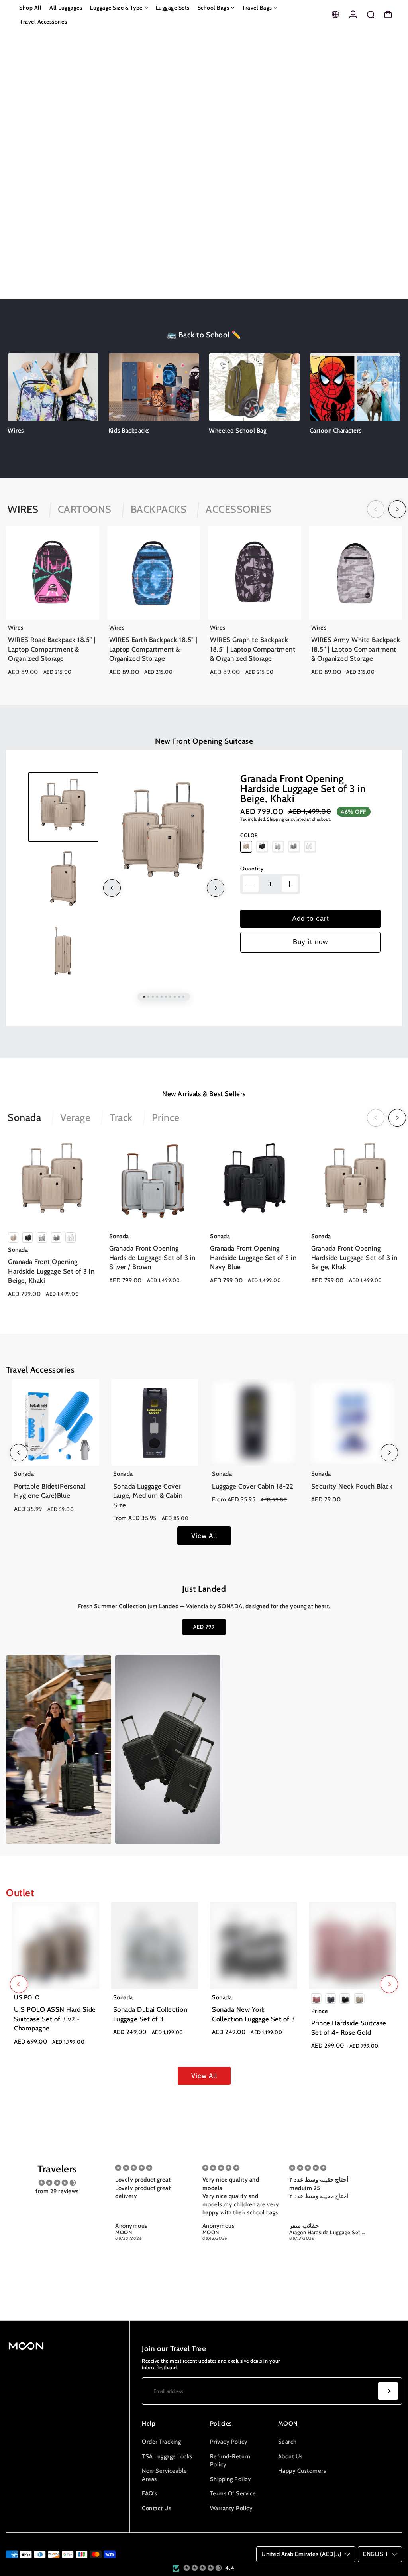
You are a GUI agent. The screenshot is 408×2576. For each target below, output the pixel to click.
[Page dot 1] (391, 127)
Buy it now (310, 942)
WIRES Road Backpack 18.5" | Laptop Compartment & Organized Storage (52, 649)
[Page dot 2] (391, 149)
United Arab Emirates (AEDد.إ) (301, 2554)
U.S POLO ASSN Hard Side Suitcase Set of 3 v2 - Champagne (55, 2019)
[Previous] (376, 509)
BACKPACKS (159, 509)
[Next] (397, 509)
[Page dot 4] (391, 192)
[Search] (371, 14)
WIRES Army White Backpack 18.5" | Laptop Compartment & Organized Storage (356, 649)
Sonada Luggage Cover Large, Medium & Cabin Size (148, 1496)
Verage (75, 1117)
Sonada (24, 1117)
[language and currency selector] (335, 14)
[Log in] (353, 14)
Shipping (276, 819)
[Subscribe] (388, 2391)
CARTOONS (85, 509)
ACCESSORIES (239, 509)
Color (249, 835)
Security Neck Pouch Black (352, 1486)
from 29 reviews (57, 2191)
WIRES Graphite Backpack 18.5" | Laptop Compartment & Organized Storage (253, 649)
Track (121, 1117)
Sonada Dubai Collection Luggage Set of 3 (150, 2014)
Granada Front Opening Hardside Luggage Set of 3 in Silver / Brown (152, 1257)
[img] (57, 2183)
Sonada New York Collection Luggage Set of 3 (254, 2014)
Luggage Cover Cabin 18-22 (253, 1486)
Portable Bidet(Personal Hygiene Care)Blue (50, 1491)
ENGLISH (376, 2554)
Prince (166, 1117)
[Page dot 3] (391, 170)
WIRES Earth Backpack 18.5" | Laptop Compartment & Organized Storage (153, 649)
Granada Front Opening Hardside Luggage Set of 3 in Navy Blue (253, 1257)
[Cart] (388, 14)
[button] (203, 2568)
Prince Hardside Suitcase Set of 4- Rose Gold (349, 2028)
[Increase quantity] (290, 884)
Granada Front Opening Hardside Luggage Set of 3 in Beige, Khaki (303, 788)
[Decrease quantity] (251, 884)
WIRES (23, 509)
